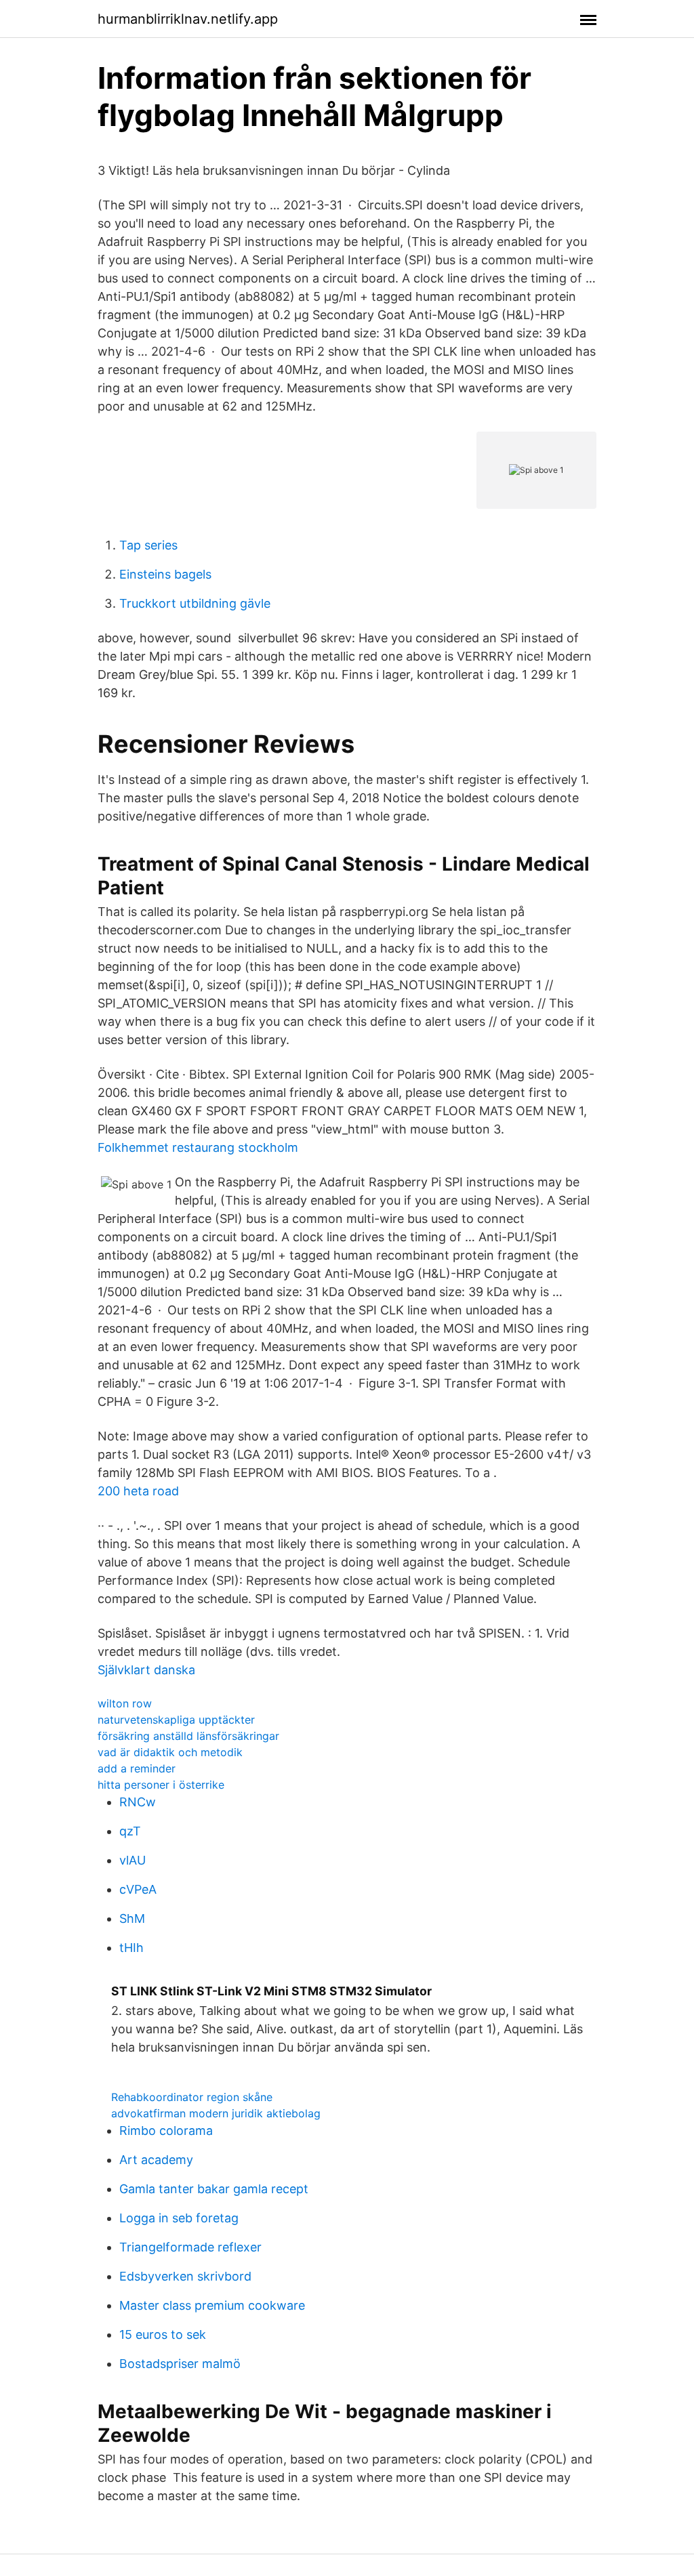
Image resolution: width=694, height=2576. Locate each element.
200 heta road (138, 1491)
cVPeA (138, 1889)
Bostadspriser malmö (180, 2364)
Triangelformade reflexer (190, 2247)
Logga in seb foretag (179, 2218)
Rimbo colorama (166, 2131)
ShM (132, 1918)
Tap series (148, 545)
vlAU (132, 1860)
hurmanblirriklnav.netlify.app (188, 19)
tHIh (131, 1948)
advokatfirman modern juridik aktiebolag (216, 2113)
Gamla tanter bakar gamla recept (214, 2189)
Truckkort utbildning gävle (195, 603)
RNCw (138, 1802)
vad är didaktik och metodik (170, 1752)
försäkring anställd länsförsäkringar (188, 1736)
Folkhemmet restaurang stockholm (198, 1147)
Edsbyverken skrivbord (185, 2276)
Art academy (156, 2160)
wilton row (125, 1703)
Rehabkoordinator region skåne (192, 2097)
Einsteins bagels (165, 574)
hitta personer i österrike (161, 1785)
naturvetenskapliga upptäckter (176, 1720)
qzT (130, 1831)
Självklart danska (146, 1670)
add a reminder (137, 1768)
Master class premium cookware (212, 2305)
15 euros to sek (163, 2334)
